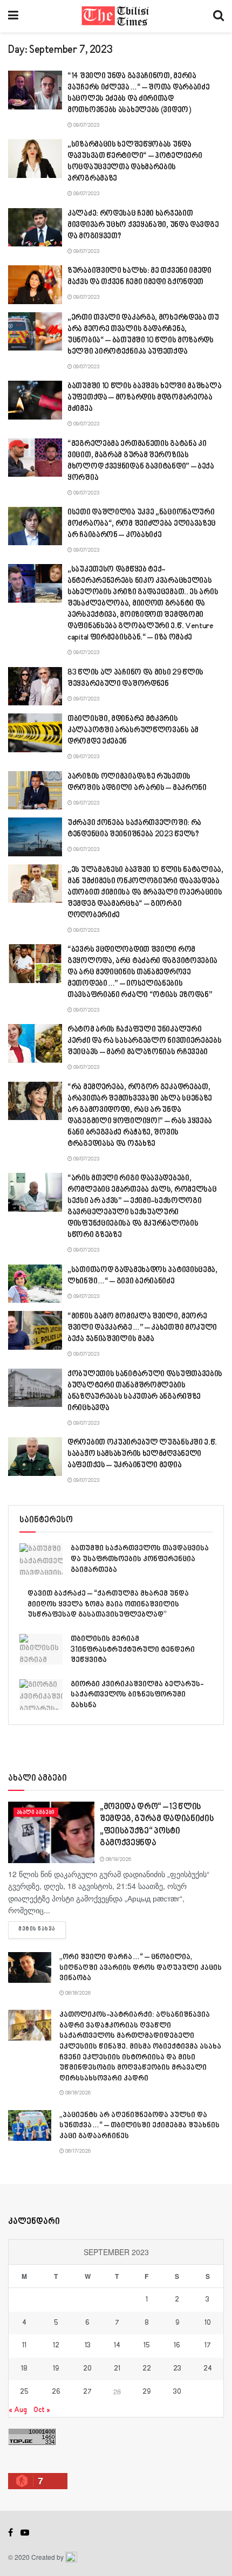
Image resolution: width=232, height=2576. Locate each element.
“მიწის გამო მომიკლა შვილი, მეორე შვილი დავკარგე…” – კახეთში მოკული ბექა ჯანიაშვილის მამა (142, 1328)
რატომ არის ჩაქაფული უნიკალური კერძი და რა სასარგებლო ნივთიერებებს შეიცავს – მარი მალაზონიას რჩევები (145, 1041)
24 (208, 2369)
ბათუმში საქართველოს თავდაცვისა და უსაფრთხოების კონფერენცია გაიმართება (140, 1559)
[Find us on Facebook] (11, 2533)
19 (56, 2369)
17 (208, 2346)
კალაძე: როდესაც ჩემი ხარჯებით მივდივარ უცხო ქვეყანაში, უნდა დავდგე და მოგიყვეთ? (143, 225)
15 (147, 2346)
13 (88, 2346)
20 (87, 2369)
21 (117, 2369)
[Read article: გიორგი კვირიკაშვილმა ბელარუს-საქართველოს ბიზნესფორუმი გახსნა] (41, 1695)
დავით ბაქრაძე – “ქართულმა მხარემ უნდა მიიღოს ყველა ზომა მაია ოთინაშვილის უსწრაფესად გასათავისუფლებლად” (108, 1604)
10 (208, 2323)
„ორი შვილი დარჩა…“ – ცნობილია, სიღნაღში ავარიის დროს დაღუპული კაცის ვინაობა (141, 1968)
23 (177, 2369)
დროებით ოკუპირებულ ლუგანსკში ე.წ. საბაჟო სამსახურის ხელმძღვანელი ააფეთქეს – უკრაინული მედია (142, 1454)
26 (56, 2392)
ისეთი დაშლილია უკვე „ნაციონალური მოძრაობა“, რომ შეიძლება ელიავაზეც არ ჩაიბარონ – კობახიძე (142, 524)
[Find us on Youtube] (25, 2533)
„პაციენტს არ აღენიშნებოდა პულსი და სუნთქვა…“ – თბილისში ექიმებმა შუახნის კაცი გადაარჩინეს (139, 2126)
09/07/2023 (86, 125)
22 (147, 2369)
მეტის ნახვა (42, 1929)
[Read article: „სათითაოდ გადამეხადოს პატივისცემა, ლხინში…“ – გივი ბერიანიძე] (35, 1284)
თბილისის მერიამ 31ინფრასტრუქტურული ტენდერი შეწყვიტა (133, 1650)
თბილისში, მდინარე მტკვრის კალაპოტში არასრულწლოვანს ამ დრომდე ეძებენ (133, 730)
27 (87, 2392)
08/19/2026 (118, 1859)
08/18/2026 (77, 1993)
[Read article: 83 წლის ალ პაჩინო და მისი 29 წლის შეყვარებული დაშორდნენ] (35, 686)
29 (146, 2392)
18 (24, 2369)
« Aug (18, 2410)
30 (177, 2392)
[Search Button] (219, 16)
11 (24, 2346)
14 (117, 2346)
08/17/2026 (77, 2151)
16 (177, 2346)
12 (56, 2346)
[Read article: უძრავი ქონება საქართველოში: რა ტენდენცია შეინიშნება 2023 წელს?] (35, 837)
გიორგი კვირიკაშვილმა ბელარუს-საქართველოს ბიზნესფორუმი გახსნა (137, 1695)
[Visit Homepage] (116, 16)
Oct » (42, 2410)
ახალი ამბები (36, 1812)
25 (24, 2392)
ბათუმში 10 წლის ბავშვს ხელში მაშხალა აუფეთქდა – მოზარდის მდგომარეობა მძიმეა (144, 398)
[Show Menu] (13, 16)
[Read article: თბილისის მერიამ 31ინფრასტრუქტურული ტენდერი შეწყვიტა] (41, 1649)
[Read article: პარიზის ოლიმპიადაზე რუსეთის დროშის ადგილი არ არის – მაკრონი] (35, 791)
